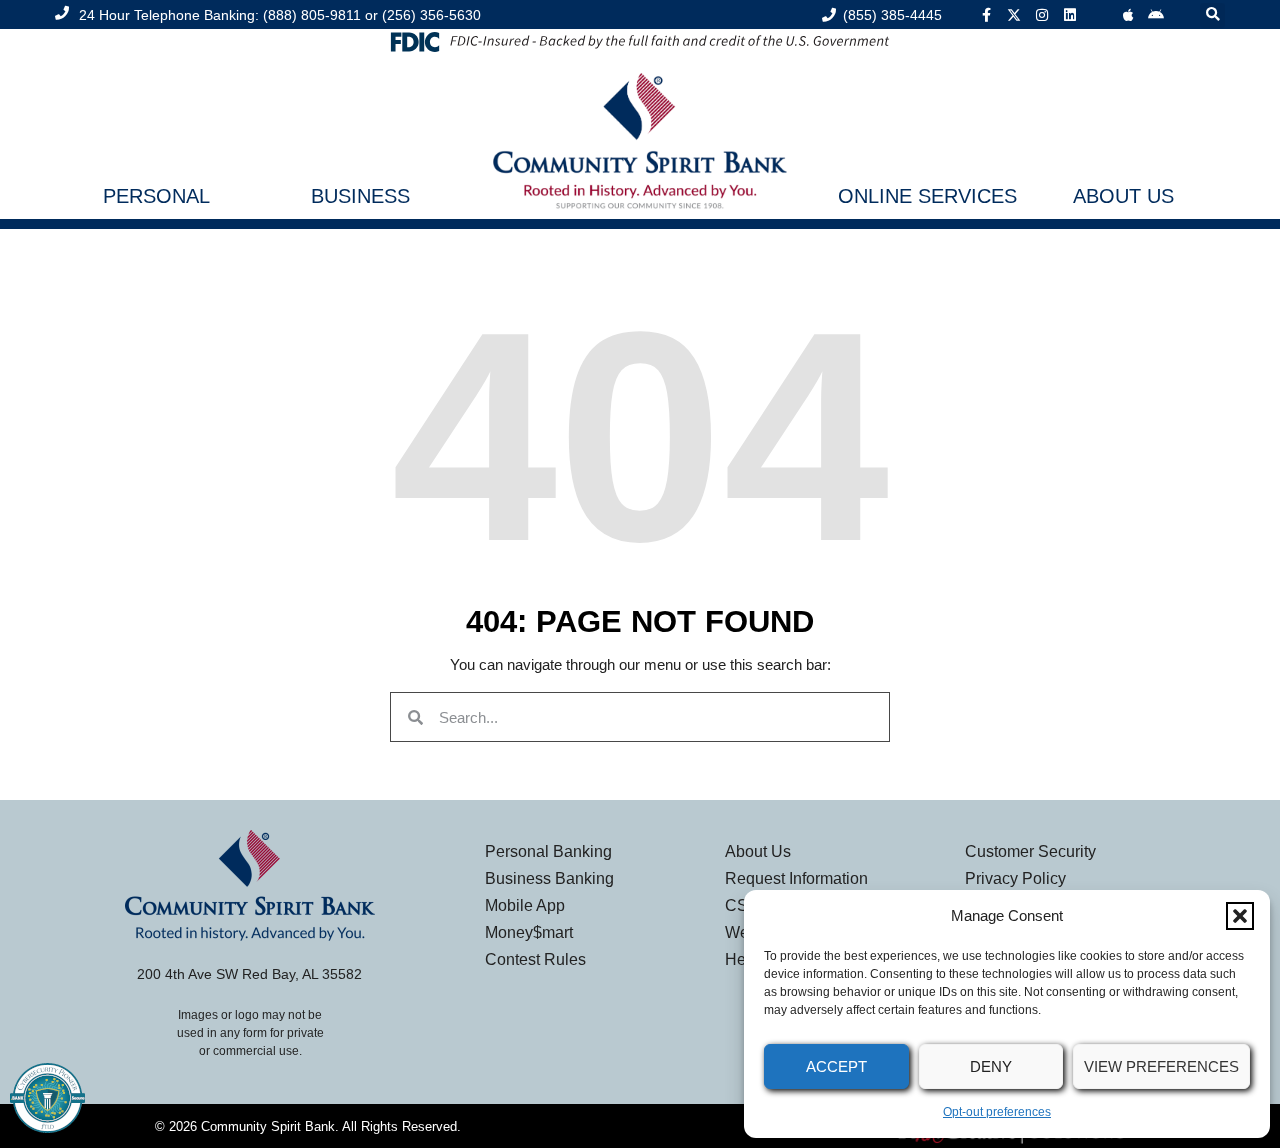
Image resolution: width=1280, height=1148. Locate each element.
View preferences (1161, 1066)
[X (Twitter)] (1014, 15)
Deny (991, 1066)
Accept (836, 1066)
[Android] (1156, 15)
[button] (1240, 916)
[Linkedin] (1070, 15)
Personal (156, 196)
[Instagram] (1042, 15)
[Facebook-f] (986, 15)
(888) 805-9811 (312, 15)
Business (360, 196)
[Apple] (1128, 15)
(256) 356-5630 (431, 15)
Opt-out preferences (997, 1112)
